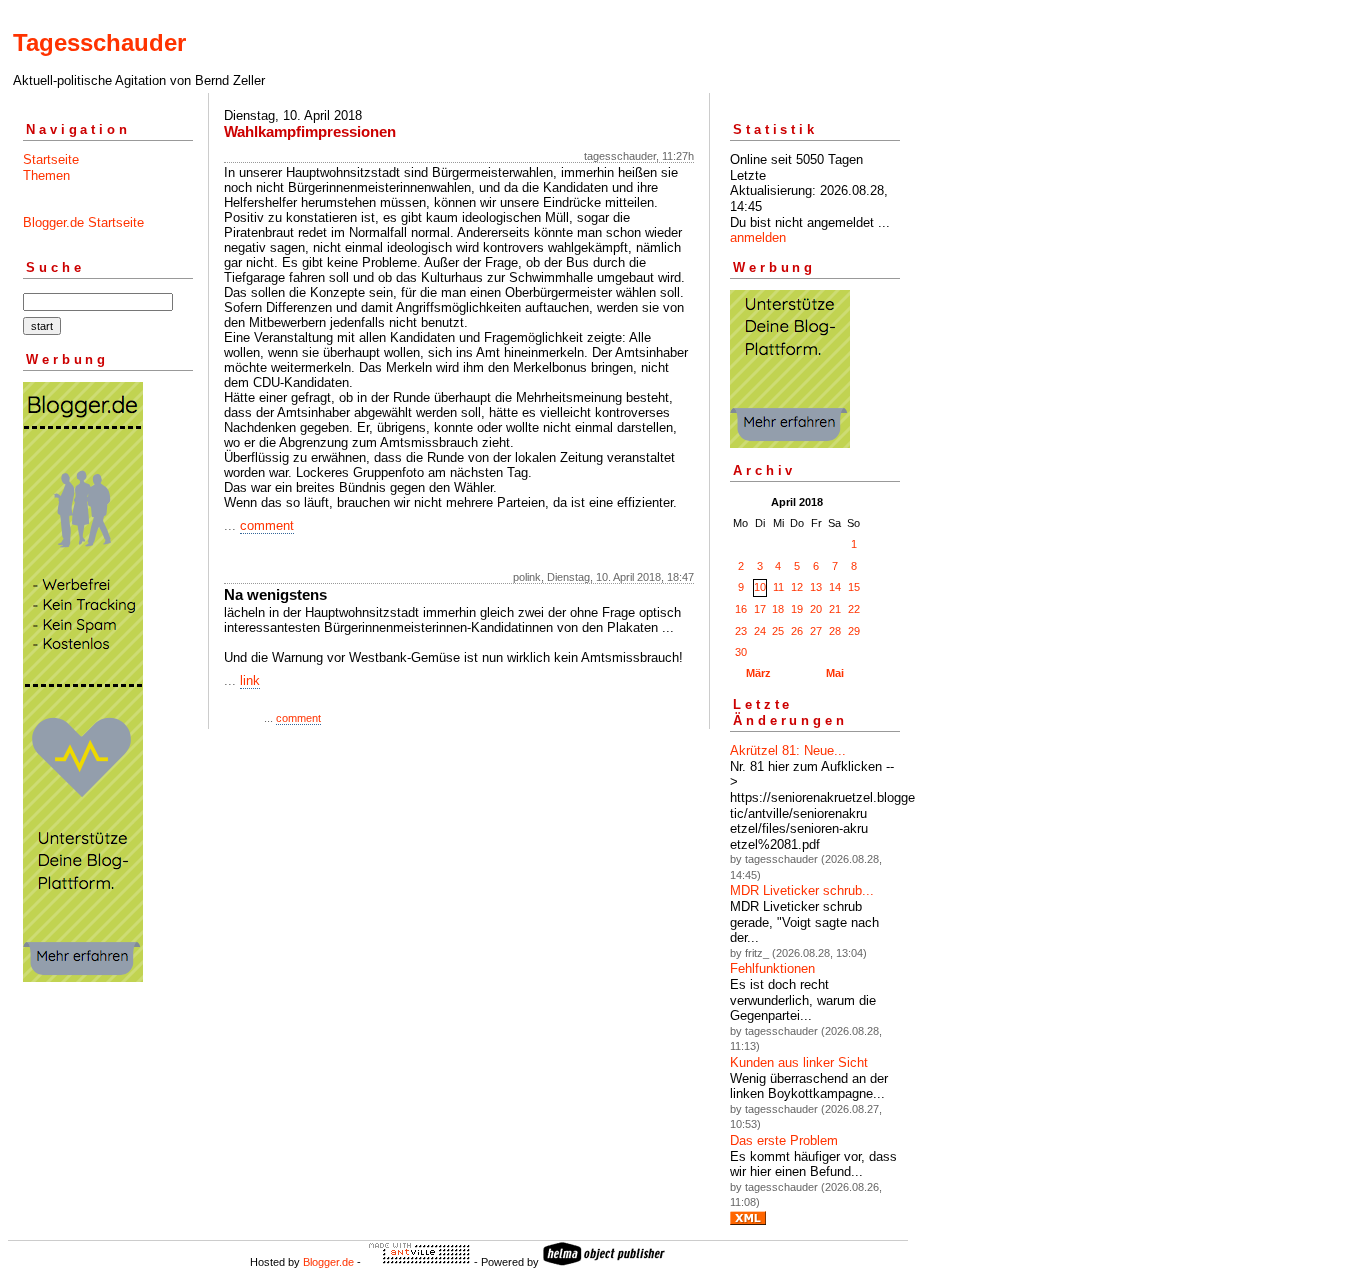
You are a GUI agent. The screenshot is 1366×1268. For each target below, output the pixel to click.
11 (778, 587)
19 (797, 609)
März (758, 673)
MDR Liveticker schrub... (802, 890)
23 (741, 631)
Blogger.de (328, 1262)
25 (778, 631)
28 (835, 631)
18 (778, 609)
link (250, 680)
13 (816, 587)
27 (816, 631)
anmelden (758, 237)
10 (760, 587)
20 (816, 609)
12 (797, 587)
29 (854, 631)
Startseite (51, 159)
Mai (835, 673)
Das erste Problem (784, 1140)
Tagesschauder (99, 42)
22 (854, 609)
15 (854, 587)
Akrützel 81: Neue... (788, 750)
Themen (46, 175)
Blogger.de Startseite (83, 222)
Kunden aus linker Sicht (799, 1062)
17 (760, 609)
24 (760, 631)
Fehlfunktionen (772, 968)
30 (741, 652)
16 (741, 609)
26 (797, 631)
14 (835, 587)
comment (267, 525)
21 (835, 609)
